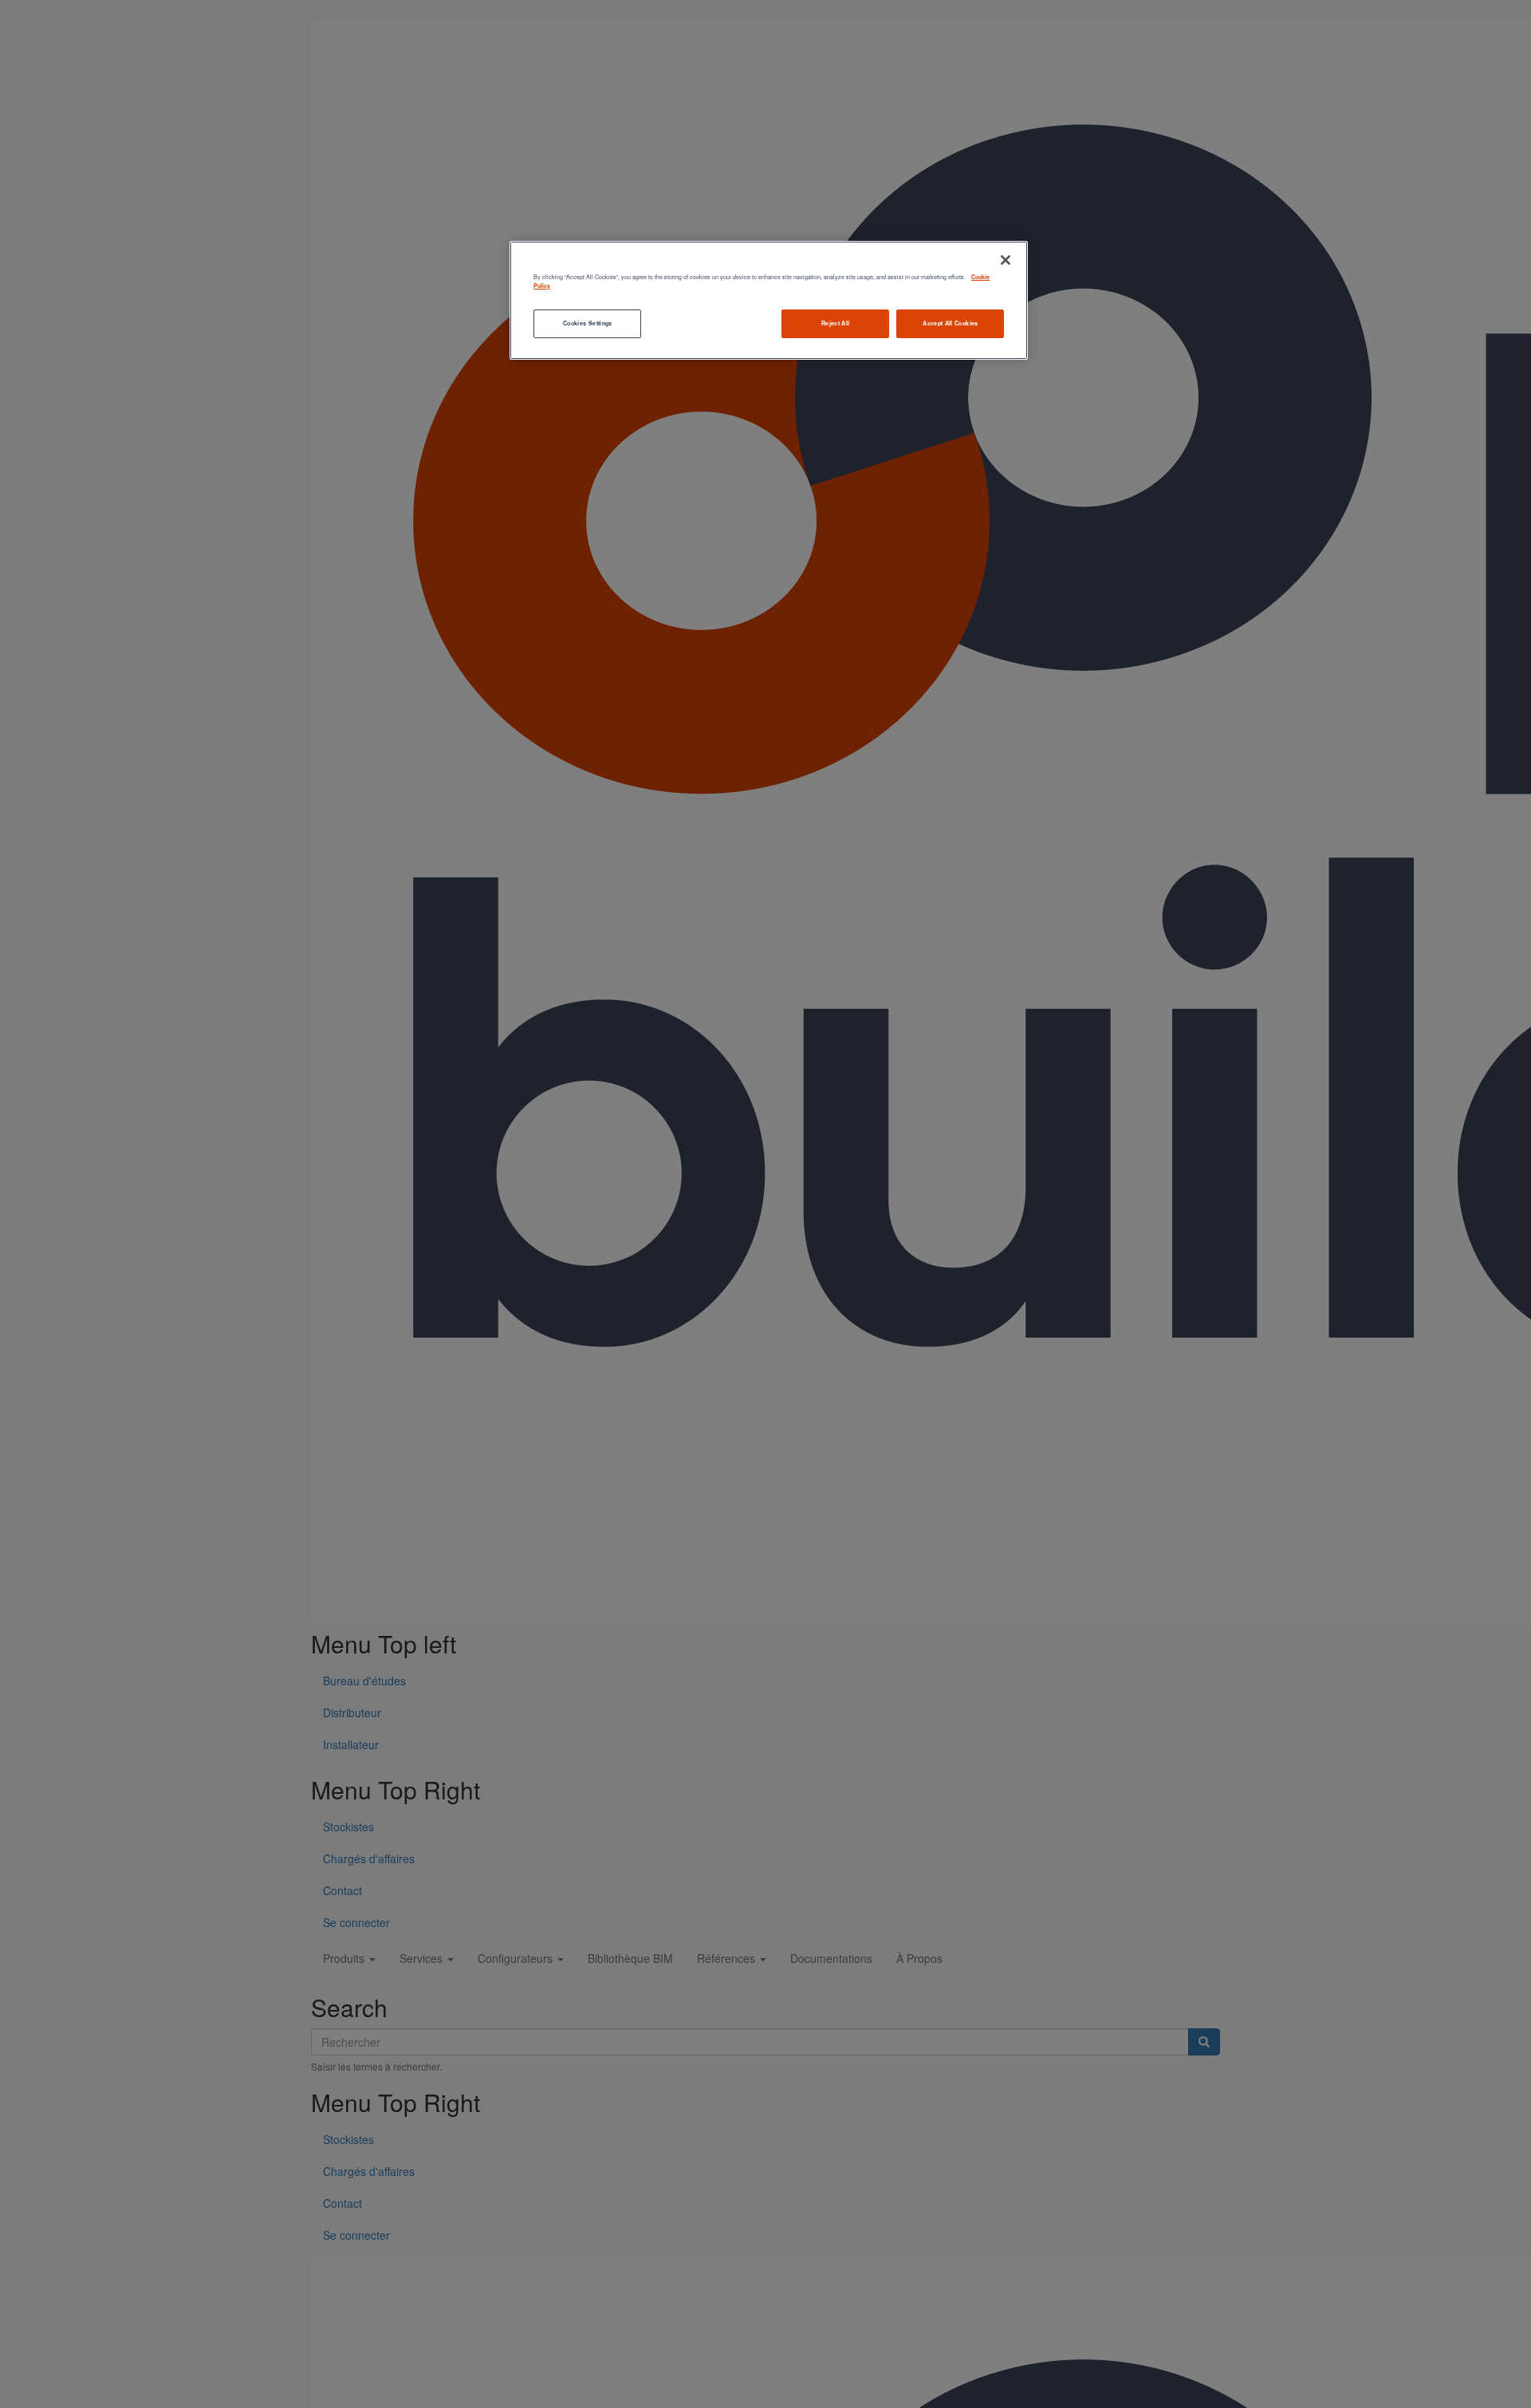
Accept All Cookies (950, 323)
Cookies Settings (588, 323)
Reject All (836, 323)
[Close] (1006, 260)
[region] (769, 300)
